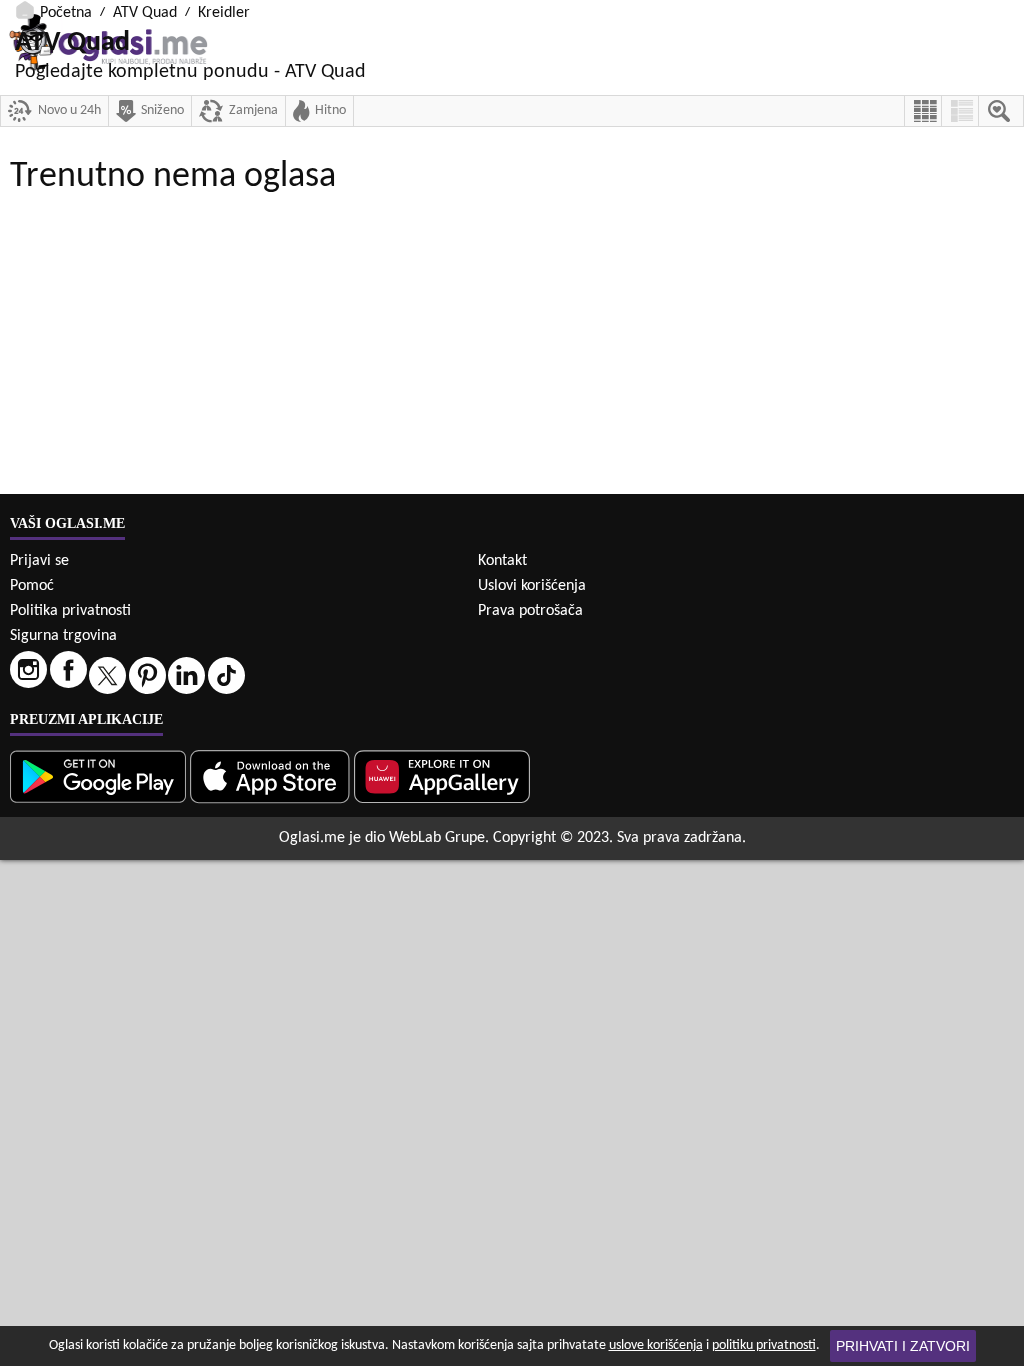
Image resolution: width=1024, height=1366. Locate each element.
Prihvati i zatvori (903, 1346)
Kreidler (224, 13)
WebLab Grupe (437, 838)
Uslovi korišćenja (532, 586)
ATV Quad (145, 13)
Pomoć (32, 586)
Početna (66, 13)
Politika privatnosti (70, 611)
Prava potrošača (530, 611)
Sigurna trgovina (63, 636)
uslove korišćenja (656, 1345)
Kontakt (502, 561)
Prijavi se (39, 561)
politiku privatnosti (764, 1345)
